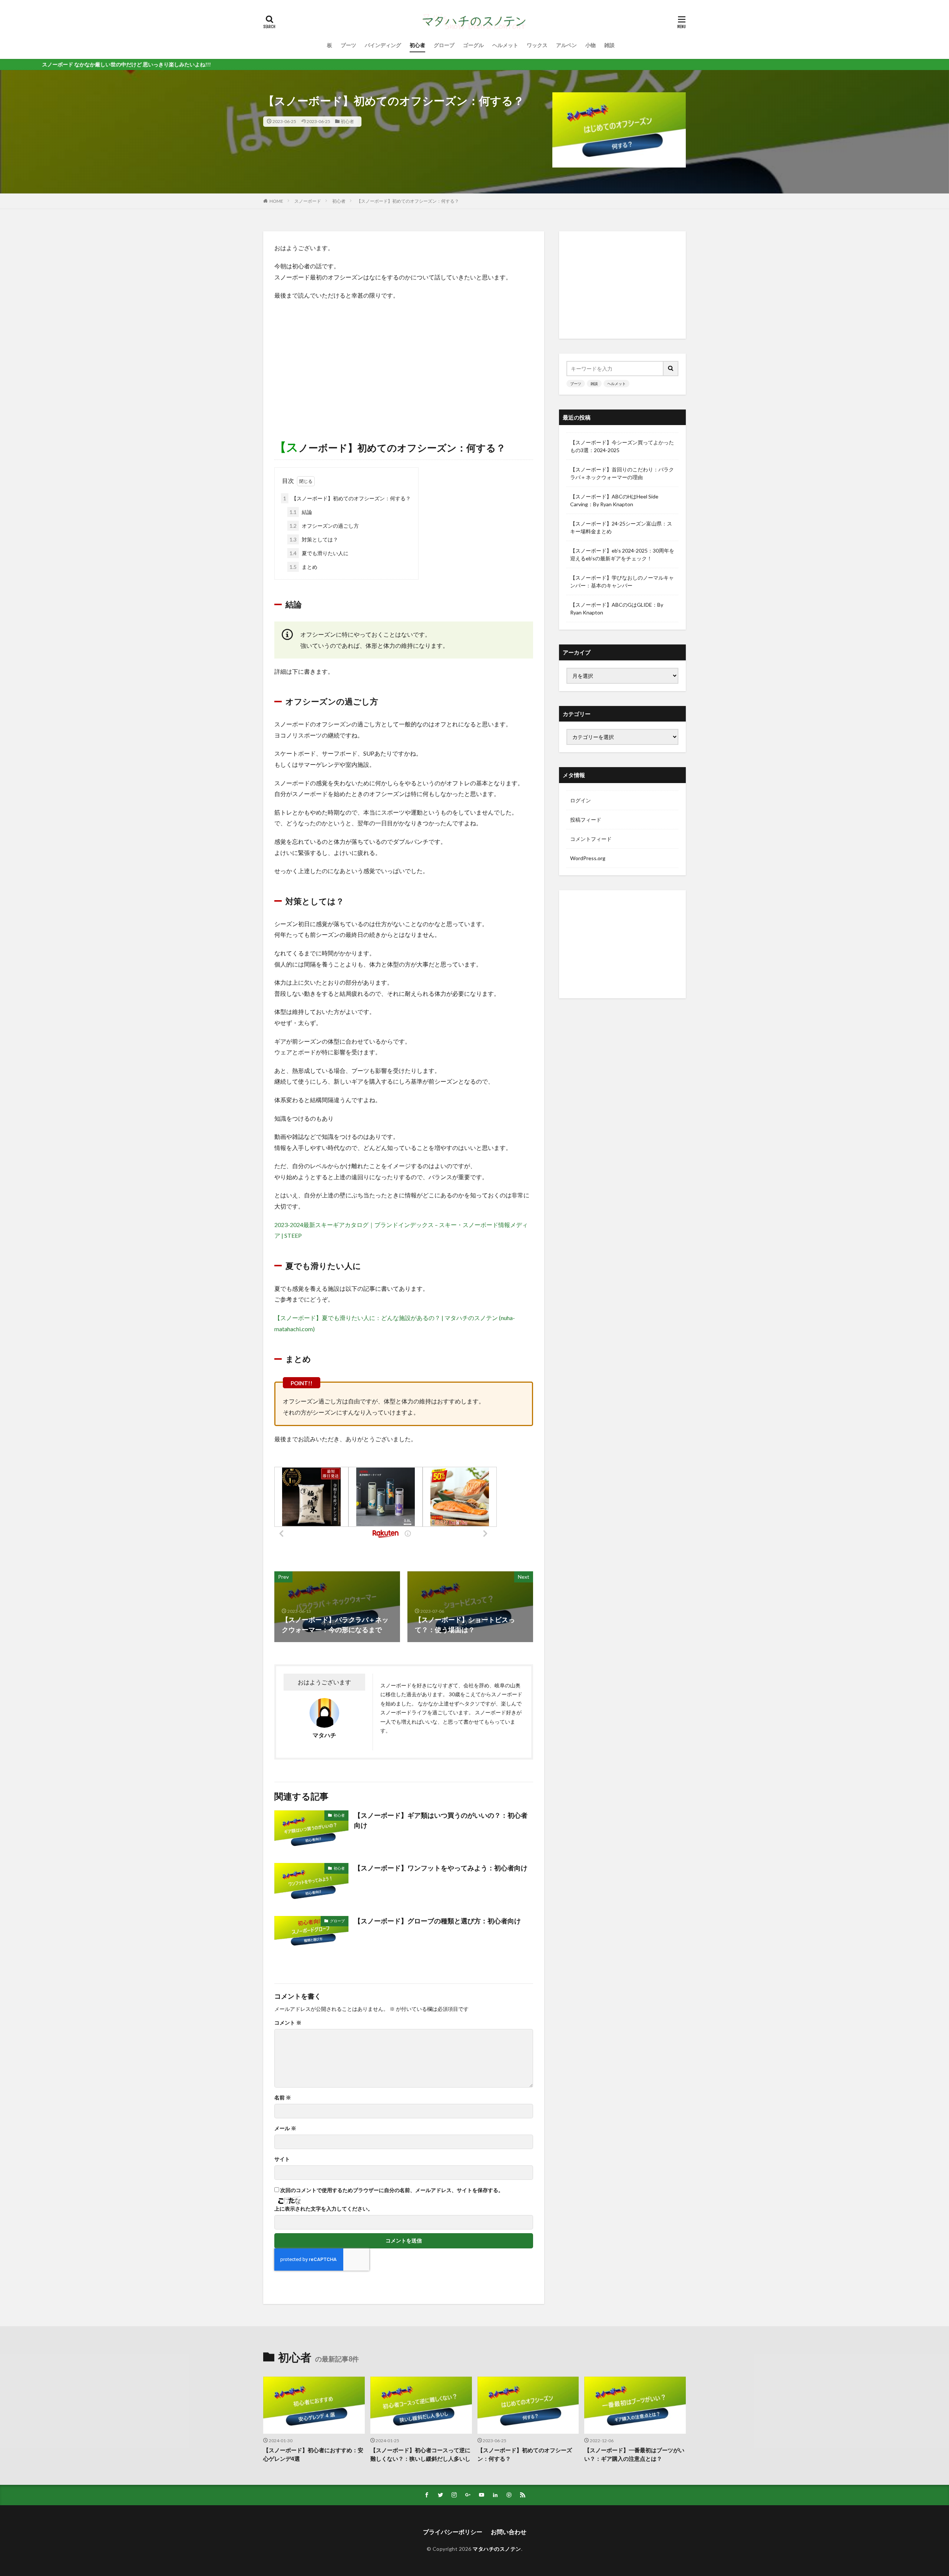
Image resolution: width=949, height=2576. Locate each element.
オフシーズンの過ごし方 (324, 526)
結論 (301, 512)
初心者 (417, 45)
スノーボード (308, 201)
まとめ (303, 567)
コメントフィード (591, 839)
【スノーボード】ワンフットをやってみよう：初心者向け (441, 1868)
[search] (671, 369)
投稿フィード (586, 820)
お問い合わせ (509, 2532)
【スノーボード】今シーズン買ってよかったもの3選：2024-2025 (622, 446)
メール (285, 2128)
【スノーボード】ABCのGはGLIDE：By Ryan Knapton (617, 609)
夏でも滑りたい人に (319, 553)
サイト (282, 2159)
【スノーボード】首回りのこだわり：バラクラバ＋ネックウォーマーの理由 (622, 473)
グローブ (444, 45)
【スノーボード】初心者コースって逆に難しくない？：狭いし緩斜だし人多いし (420, 2454)
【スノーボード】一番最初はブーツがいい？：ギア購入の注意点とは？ (634, 2454)
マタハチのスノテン (497, 2549)
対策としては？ (314, 539)
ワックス (537, 45)
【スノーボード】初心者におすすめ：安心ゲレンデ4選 (313, 2454)
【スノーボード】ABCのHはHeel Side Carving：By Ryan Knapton (614, 500)
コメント (288, 2023)
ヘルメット (505, 45)
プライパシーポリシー (453, 2532)
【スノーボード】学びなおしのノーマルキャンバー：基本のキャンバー (622, 581)
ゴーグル (473, 45)
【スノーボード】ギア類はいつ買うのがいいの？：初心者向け (441, 1820)
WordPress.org (588, 858)
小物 (591, 45)
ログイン (581, 800)
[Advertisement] (404, 360)
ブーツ (348, 45)
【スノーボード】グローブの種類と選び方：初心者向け (437, 1921)
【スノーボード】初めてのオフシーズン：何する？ (408, 201)
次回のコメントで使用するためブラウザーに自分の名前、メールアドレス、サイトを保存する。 (392, 2190)
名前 (283, 2098)
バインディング (383, 45)
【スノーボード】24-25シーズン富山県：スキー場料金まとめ (621, 527)
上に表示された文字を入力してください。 (324, 2209)
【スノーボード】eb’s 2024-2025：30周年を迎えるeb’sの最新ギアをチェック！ (622, 554)
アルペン (566, 45)
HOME (276, 201)
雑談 (609, 45)
